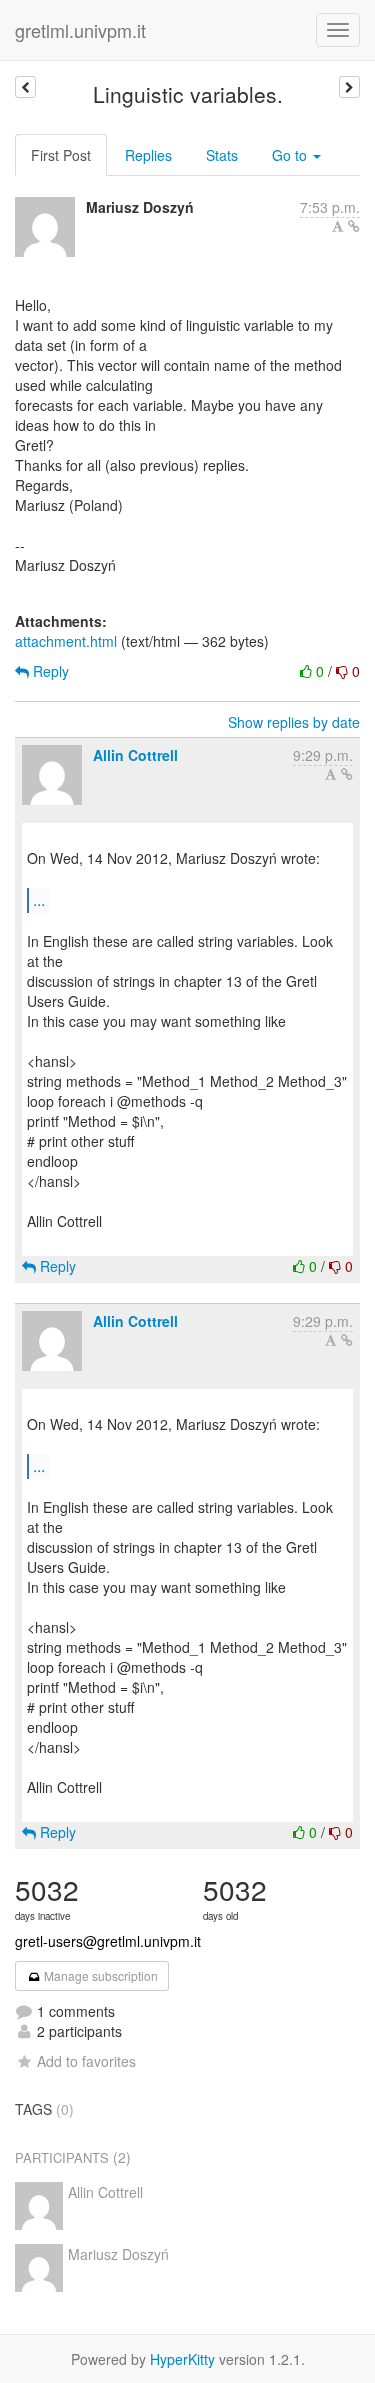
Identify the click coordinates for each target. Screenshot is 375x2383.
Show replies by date (294, 722)
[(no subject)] (349, 87)
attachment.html (66, 641)
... (39, 899)
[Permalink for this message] (354, 226)
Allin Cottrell (135, 755)
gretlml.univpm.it (80, 30)
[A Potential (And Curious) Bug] (25, 87)
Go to (291, 155)
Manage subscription (99, 1975)
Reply (49, 671)
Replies (148, 155)
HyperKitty (182, 2359)
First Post (61, 155)
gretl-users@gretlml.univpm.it (108, 1941)
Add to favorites (86, 2061)
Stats (222, 155)
